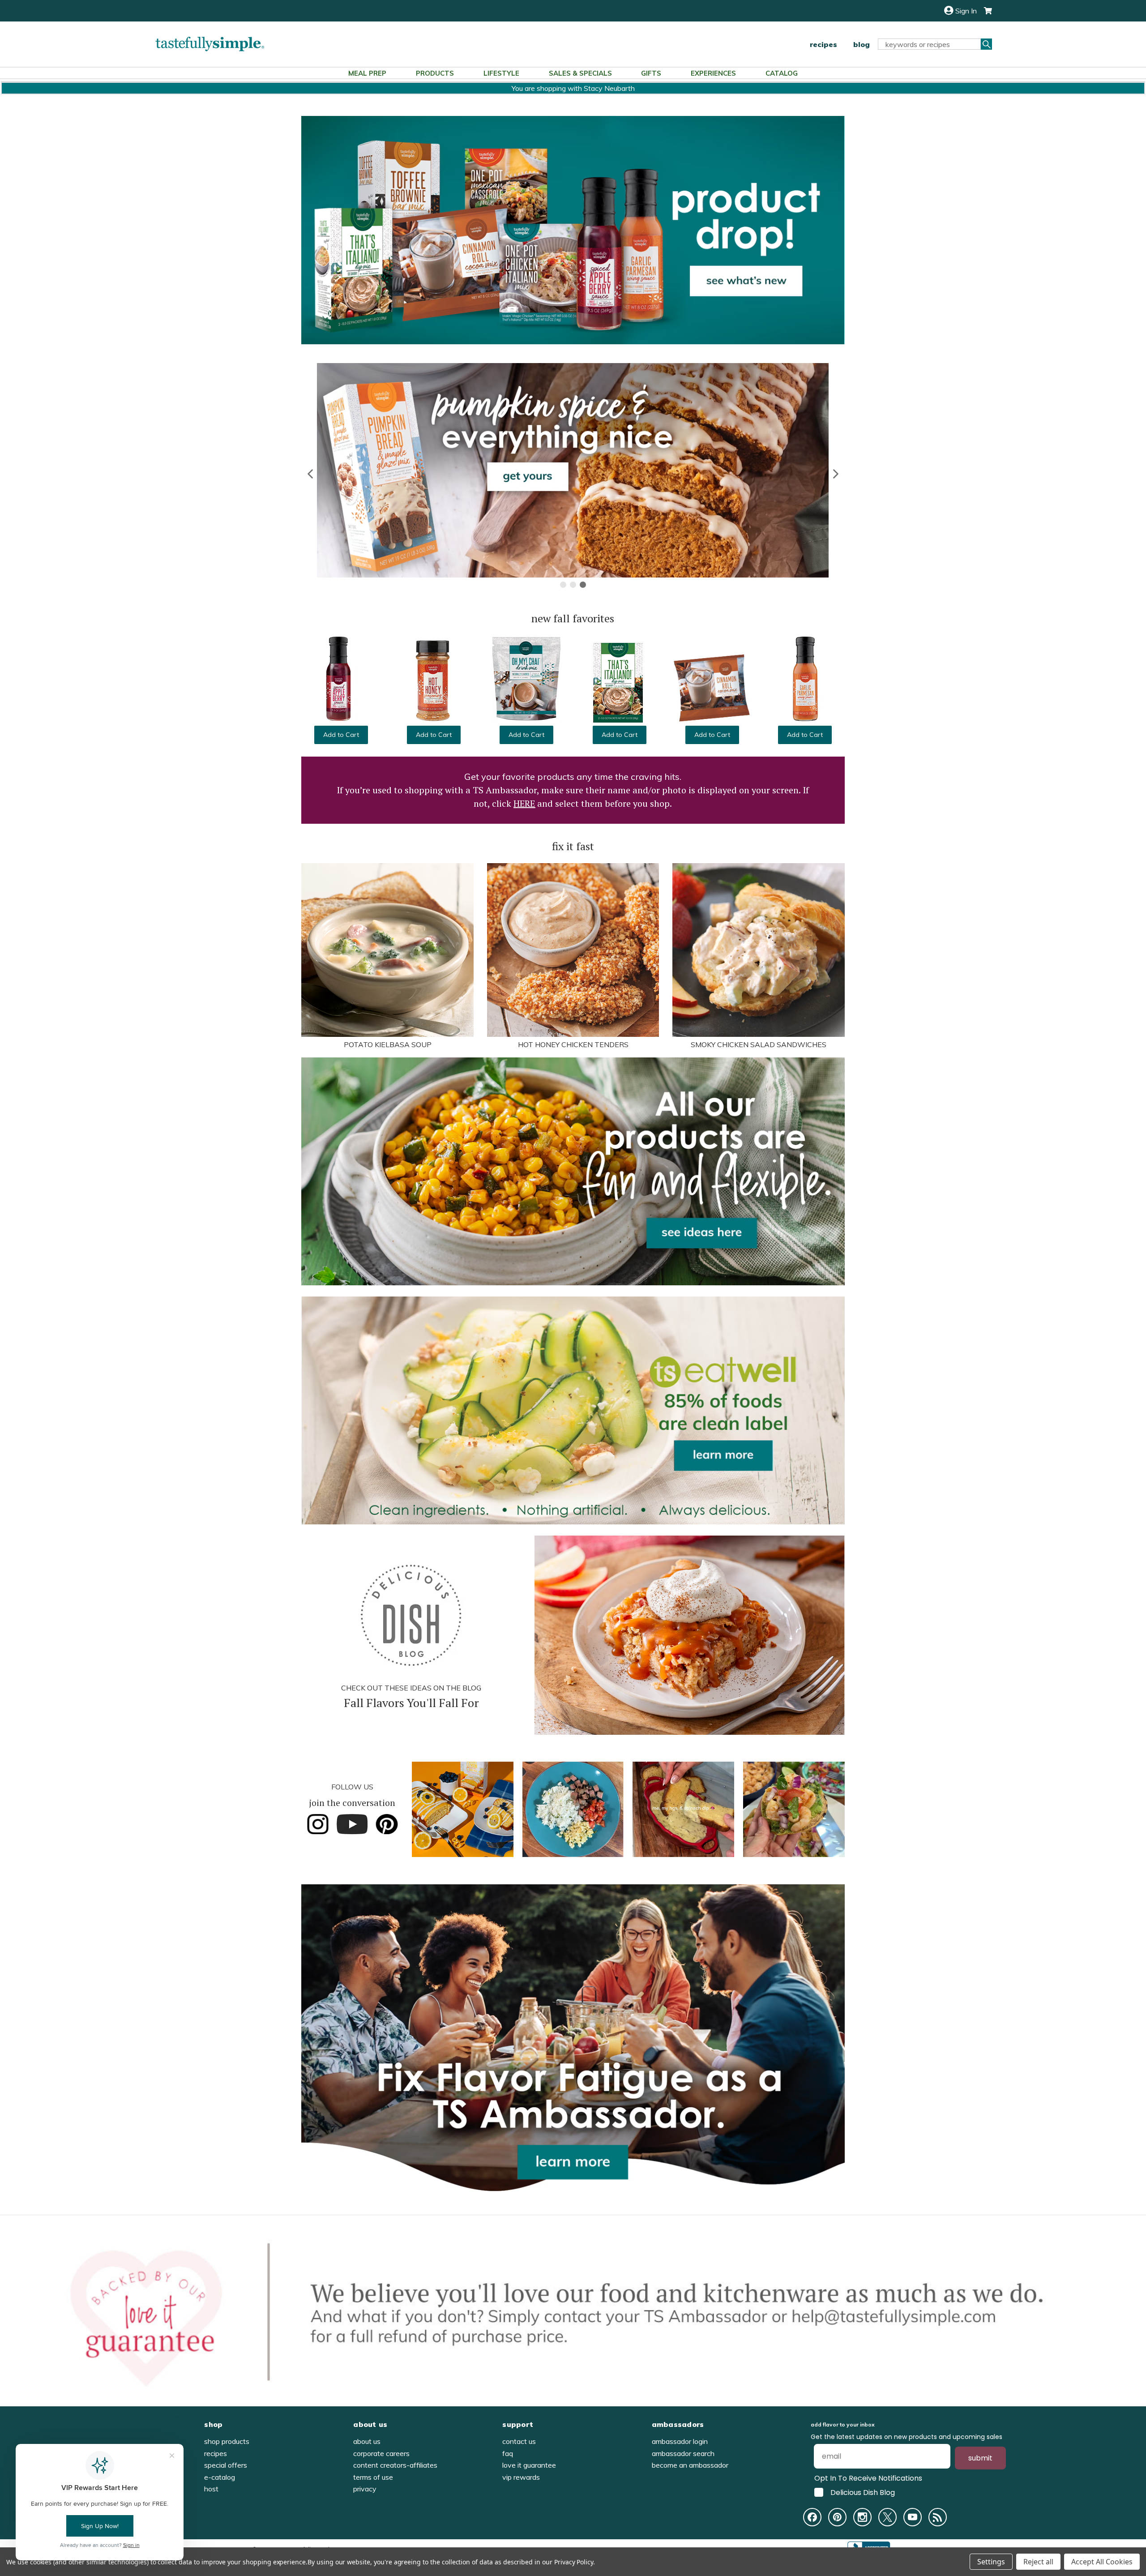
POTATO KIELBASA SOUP (388, 1044)
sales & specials (580, 73)
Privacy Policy (574, 2562)
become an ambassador (690, 2465)
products (435, 73)
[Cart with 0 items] (984, 11)
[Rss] (938, 2517)
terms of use (373, 2477)
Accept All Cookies (1102, 2562)
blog (862, 44)
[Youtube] (913, 2517)
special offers (226, 2465)
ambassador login (680, 2441)
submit (980, 2458)
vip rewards (521, 2477)
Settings (991, 2562)
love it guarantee (529, 2465)
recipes (823, 44)
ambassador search (683, 2453)
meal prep (367, 73)
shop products (227, 2441)
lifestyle (501, 73)
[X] (887, 2517)
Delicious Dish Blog (863, 2492)
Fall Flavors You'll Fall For (411, 1703)
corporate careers (381, 2453)
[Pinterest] (837, 2517)
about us (367, 2441)
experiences (713, 73)
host (211, 2489)
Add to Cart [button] (341, 735)
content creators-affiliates (395, 2465)
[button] (311, 474)
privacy (365, 2489)
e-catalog (220, 2477)
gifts (651, 73)
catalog (782, 73)
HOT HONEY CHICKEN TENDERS (573, 1044)
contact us (519, 2441)
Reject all (1038, 2562)
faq (508, 2453)
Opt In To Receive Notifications (868, 2478)
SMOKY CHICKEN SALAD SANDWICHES (759, 1044)
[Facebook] (812, 2517)
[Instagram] (862, 2517)
